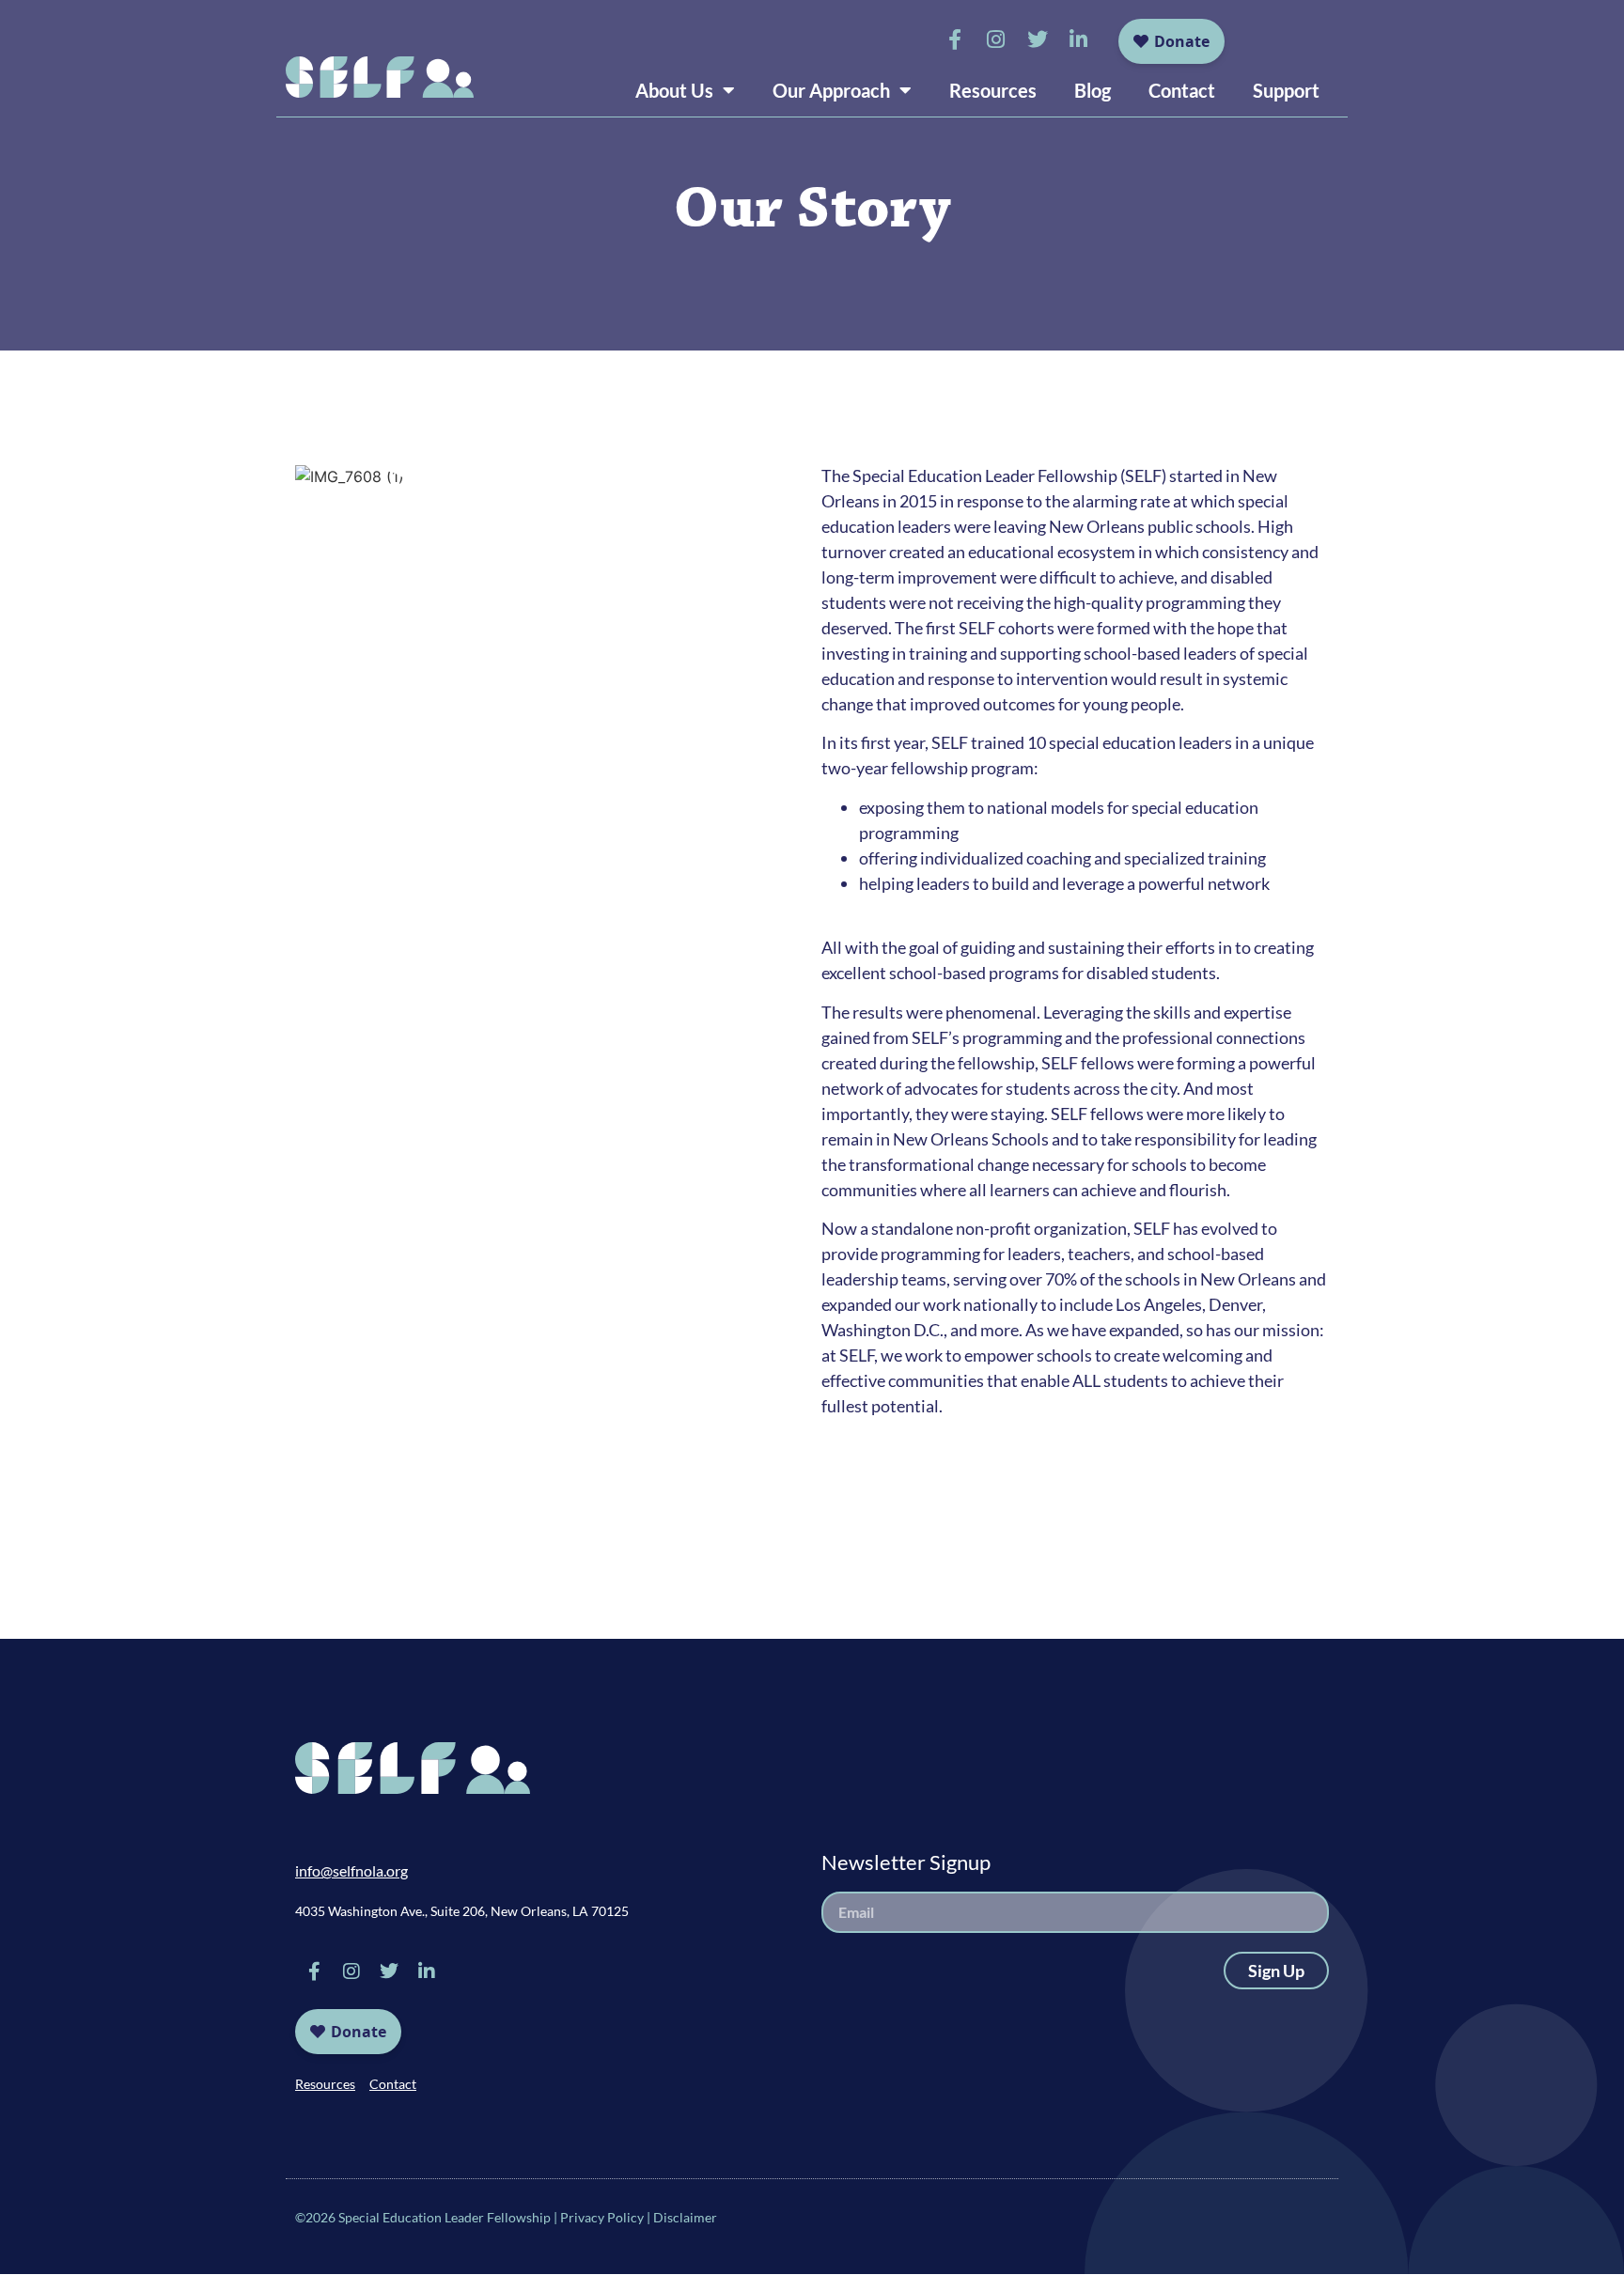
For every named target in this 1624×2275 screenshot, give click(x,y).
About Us (674, 90)
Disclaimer (685, 2217)
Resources (993, 90)
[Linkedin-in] (1079, 39)
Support (1286, 90)
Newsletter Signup (906, 1862)
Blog (1093, 90)
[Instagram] (996, 39)
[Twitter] (1038, 39)
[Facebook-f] (955, 39)
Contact (1182, 90)
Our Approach (831, 90)
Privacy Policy (602, 2217)
